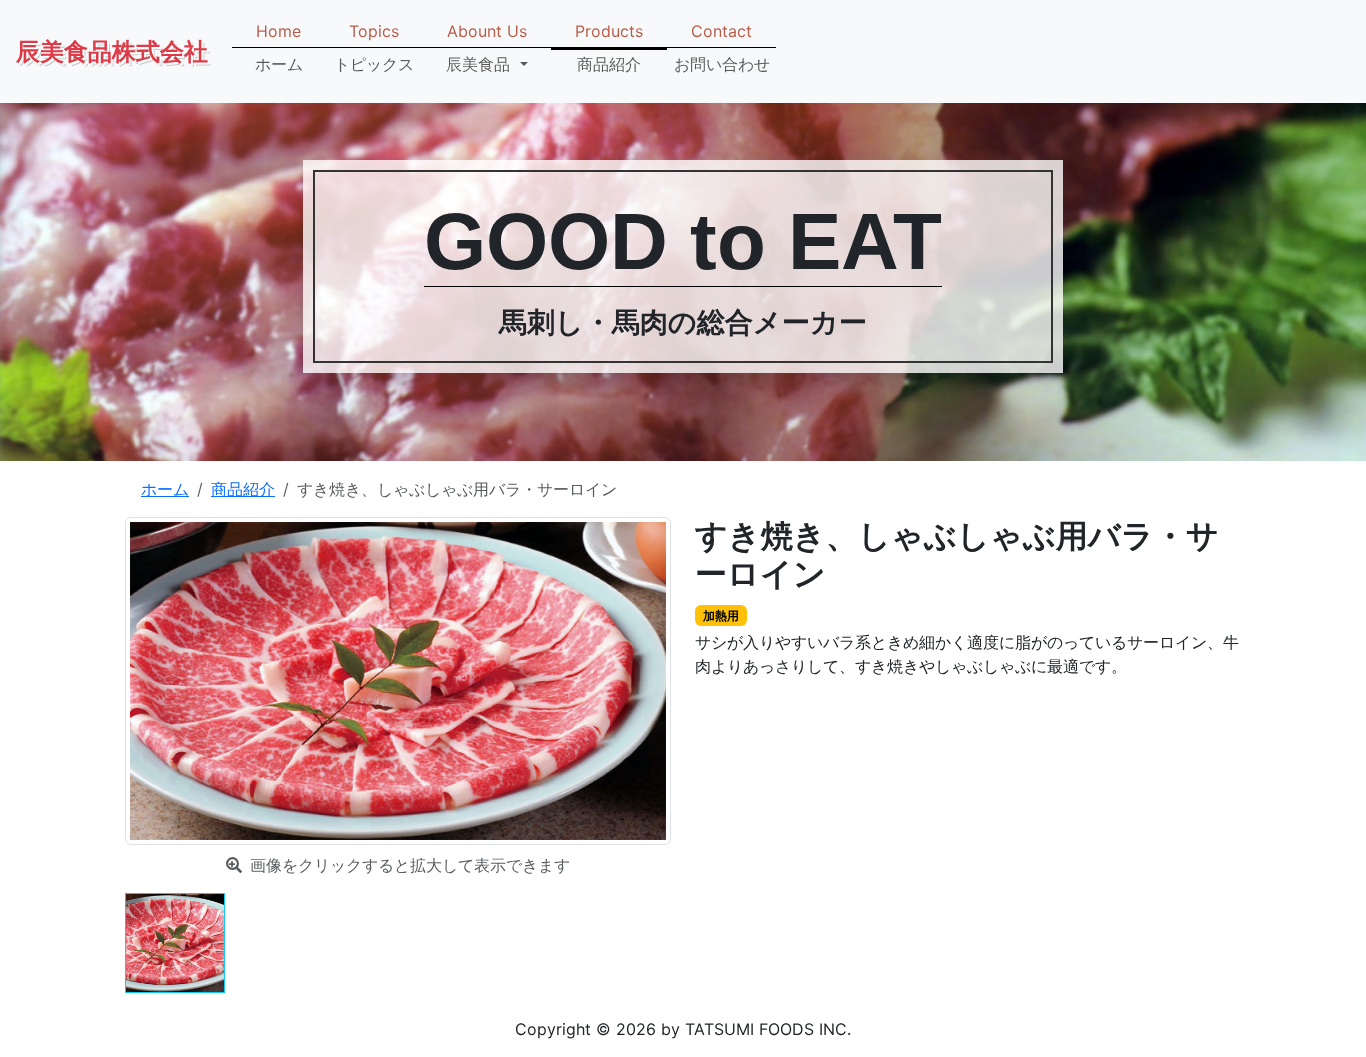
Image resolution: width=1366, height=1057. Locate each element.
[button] (487, 47)
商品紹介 (243, 489)
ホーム (165, 489)
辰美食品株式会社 (112, 52)
